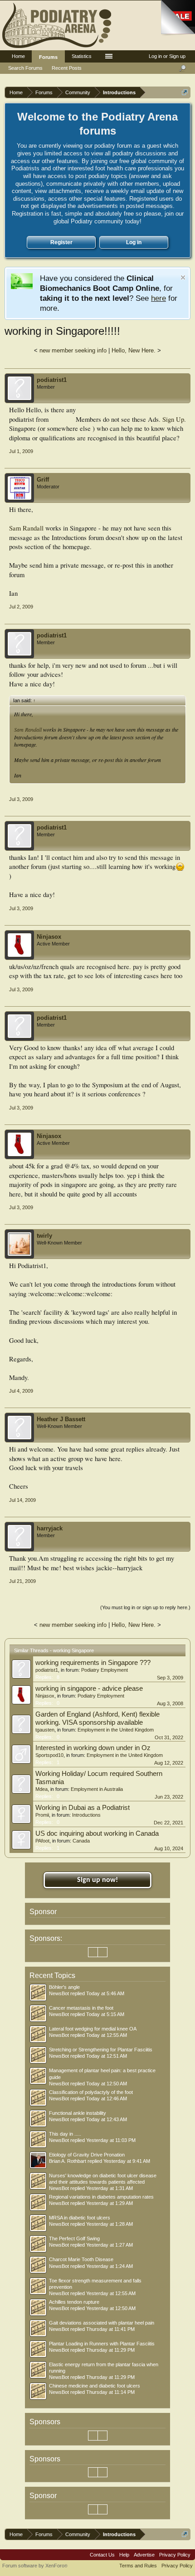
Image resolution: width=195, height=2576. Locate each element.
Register (61, 242)
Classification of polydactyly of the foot (91, 2092)
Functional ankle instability (78, 2113)
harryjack (50, 1528)
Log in (134, 242)
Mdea (41, 1789)
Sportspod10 (49, 1755)
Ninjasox (49, 937)
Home (18, 56)
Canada (81, 1841)
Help (124, 2555)
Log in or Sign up (167, 56)
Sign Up (173, 419)
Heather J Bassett (61, 1419)
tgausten (45, 1730)
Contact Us (102, 2555)
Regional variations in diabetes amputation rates (101, 2197)
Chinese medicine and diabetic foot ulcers (95, 2386)
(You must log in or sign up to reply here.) (145, 1607)
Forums (48, 57)
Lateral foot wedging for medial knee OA (93, 2029)
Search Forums (25, 68)
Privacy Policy (175, 2555)
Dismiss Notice (183, 277)
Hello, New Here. (134, 350)
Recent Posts (67, 68)
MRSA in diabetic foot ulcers (80, 2218)
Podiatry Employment (105, 1670)
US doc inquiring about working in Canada (97, 1833)
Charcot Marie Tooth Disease (81, 2259)
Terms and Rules (138, 2566)
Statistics (82, 56)
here (158, 298)
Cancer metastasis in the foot (81, 2008)
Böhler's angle (64, 1987)
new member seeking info (73, 350)
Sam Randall (26, 528)
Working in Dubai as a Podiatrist (83, 1808)
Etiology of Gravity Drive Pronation (87, 2155)
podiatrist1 (52, 380)
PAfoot (42, 1841)
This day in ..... (65, 2134)
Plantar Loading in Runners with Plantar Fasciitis (102, 2344)
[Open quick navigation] (185, 92)
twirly (44, 1236)
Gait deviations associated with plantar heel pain (102, 2323)
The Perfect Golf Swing (74, 2238)
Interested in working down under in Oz (93, 1748)
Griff (43, 480)
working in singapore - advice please (89, 1688)
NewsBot (59, 1993)
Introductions (86, 1815)
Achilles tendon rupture (74, 2302)
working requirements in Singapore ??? (93, 1663)
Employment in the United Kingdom (116, 1730)
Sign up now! (97, 1880)
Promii (42, 1815)
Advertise (144, 2555)
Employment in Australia (97, 1789)
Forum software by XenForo (35, 2566)
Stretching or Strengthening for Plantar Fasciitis (101, 2050)
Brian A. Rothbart (68, 2161)
